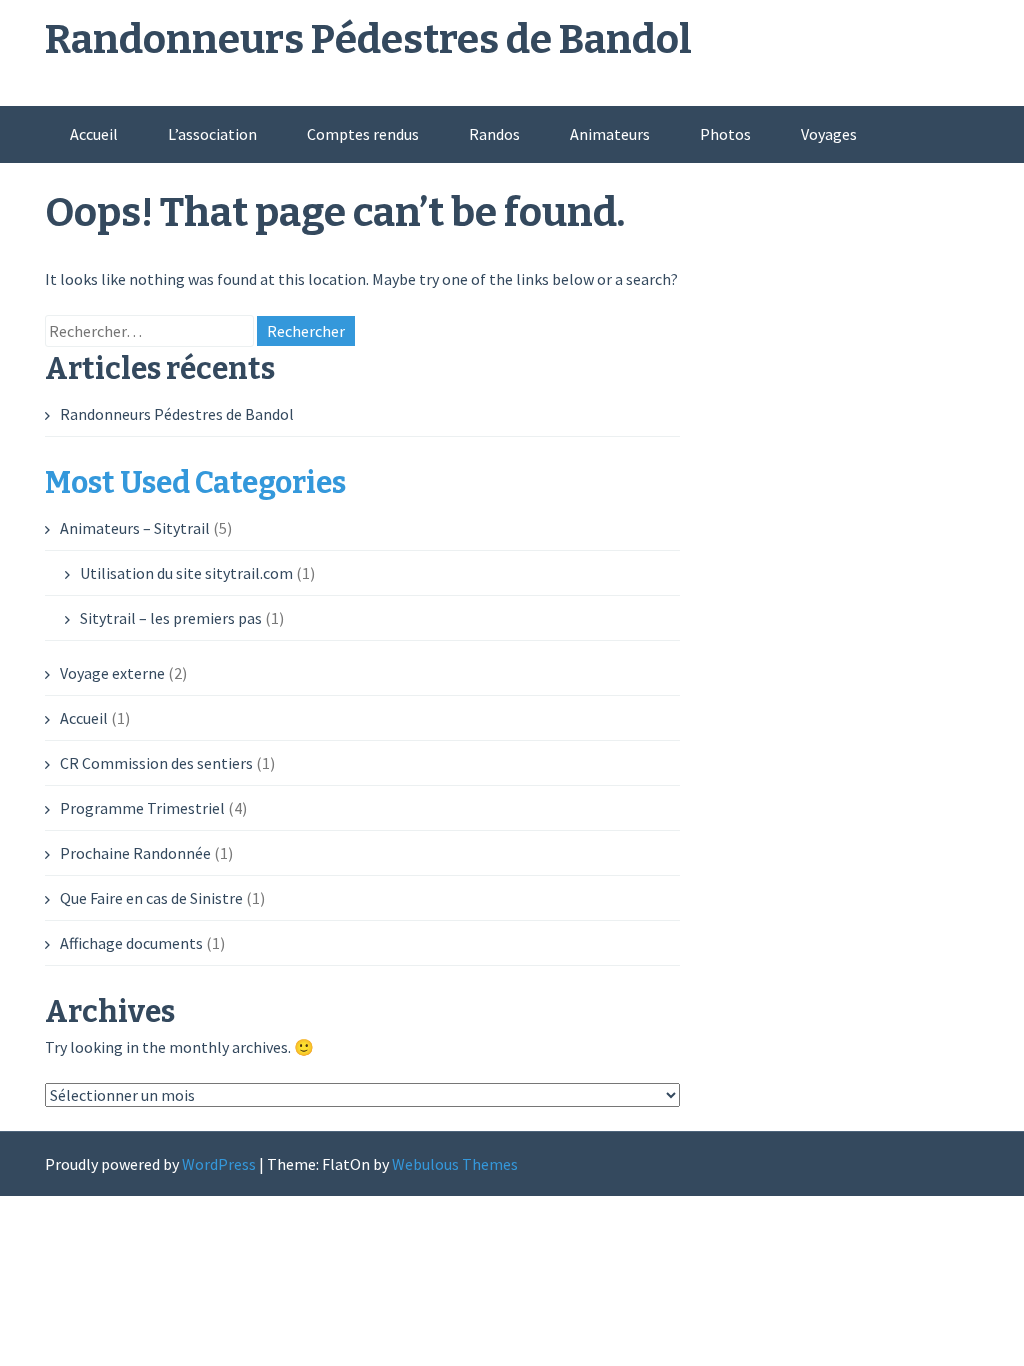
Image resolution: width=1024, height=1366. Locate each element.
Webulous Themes (455, 1164)
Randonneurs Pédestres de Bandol (368, 40)
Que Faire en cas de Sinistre (151, 898)
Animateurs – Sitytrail (135, 528)
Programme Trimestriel (142, 808)
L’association (212, 134)
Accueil (94, 134)
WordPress (219, 1164)
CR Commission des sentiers (156, 763)
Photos (725, 134)
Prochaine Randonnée (135, 853)
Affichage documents (131, 943)
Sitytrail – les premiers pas (171, 618)
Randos (494, 134)
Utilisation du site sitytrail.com (186, 573)
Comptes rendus (363, 134)
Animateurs (610, 134)
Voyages (829, 134)
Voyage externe (112, 673)
